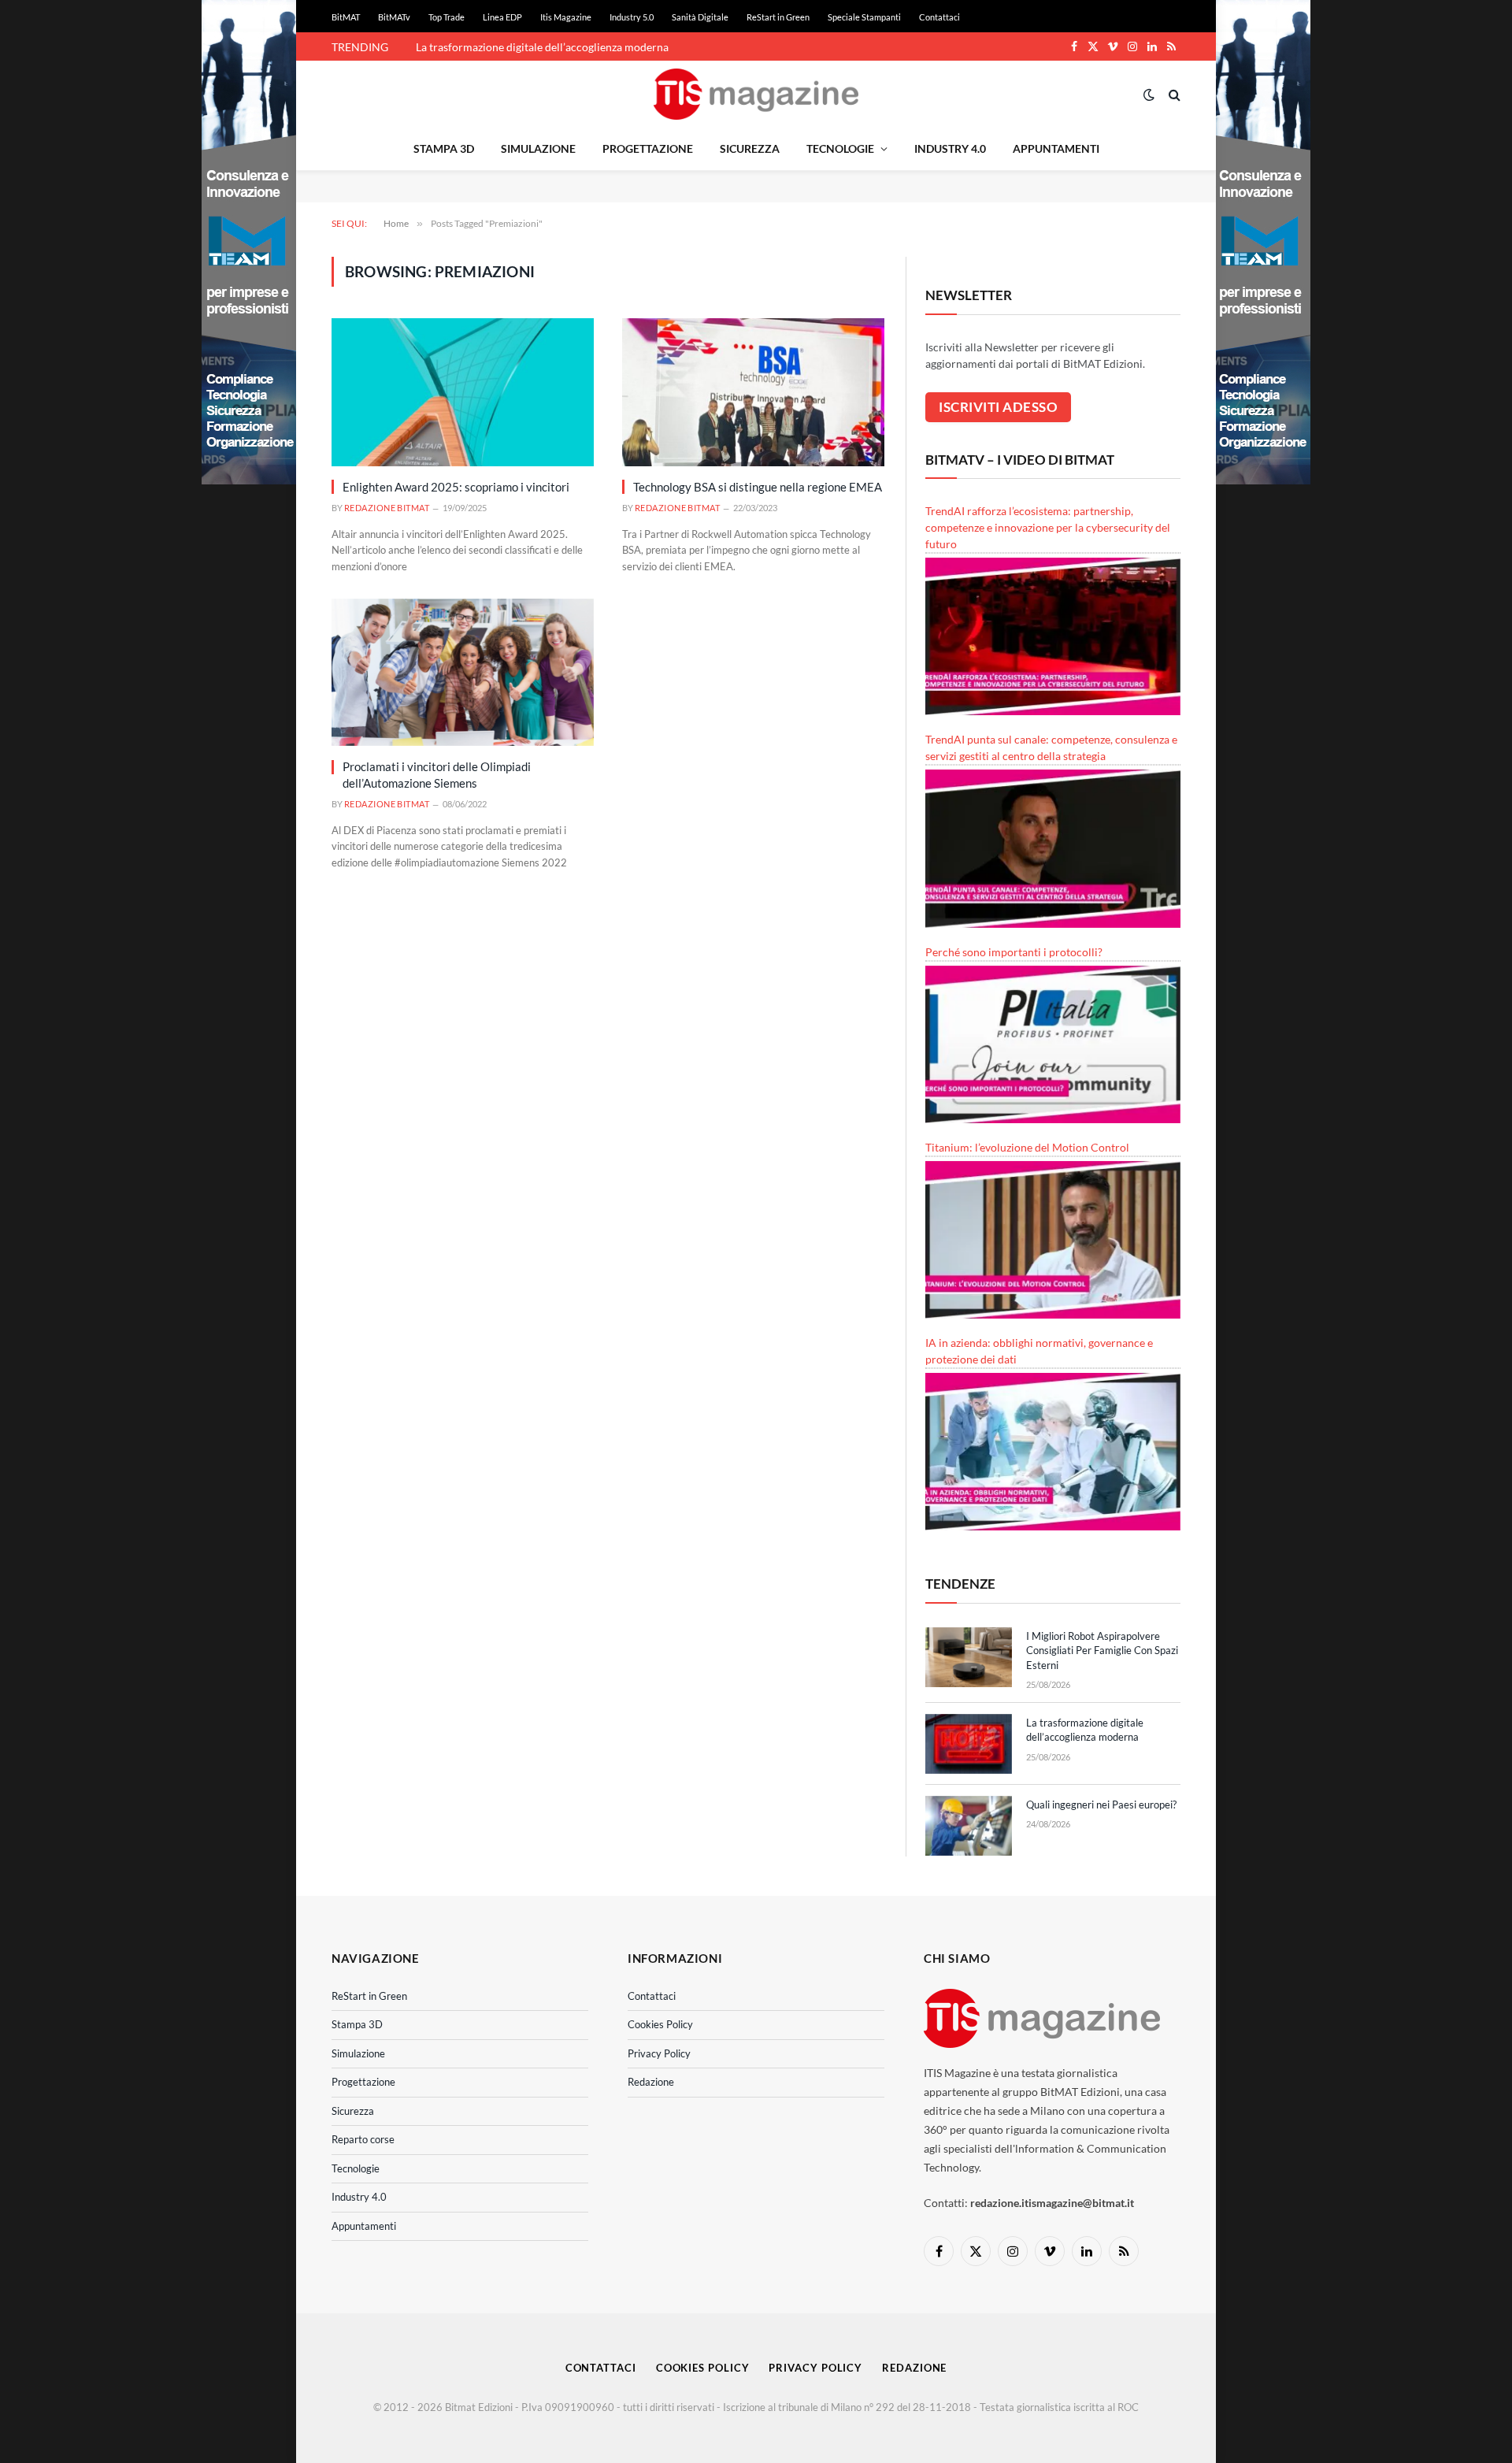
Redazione (651, 2082)
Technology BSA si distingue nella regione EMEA (758, 487)
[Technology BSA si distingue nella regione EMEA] (753, 392)
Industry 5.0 (632, 17)
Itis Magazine (566, 17)
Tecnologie (840, 148)
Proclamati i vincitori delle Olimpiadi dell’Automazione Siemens (437, 774)
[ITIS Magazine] (756, 94)
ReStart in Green (778, 17)
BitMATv (394, 17)
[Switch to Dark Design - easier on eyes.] (1149, 95)
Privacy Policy (659, 2053)
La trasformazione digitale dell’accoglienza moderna (542, 47)
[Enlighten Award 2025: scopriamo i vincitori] (463, 392)
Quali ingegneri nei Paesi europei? (1101, 1805)
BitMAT (346, 17)
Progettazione (648, 148)
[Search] (1173, 94)
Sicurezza (750, 148)
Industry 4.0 (950, 148)
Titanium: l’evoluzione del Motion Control (1027, 1147)
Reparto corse (363, 2139)
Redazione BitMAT (387, 508)
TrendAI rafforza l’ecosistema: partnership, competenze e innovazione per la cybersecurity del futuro (1048, 527)
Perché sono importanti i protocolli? (1014, 952)
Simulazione (538, 148)
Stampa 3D (444, 148)
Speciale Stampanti (864, 17)
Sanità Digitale (700, 17)
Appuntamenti (1056, 148)
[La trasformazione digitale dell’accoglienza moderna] (969, 1744)
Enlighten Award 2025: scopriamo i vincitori (456, 487)
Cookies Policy (660, 2024)
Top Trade (447, 17)
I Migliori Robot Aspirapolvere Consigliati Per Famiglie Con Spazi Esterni (1102, 1651)
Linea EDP (502, 17)
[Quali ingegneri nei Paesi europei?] (969, 1826)
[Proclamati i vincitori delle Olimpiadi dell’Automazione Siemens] (463, 672)
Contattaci (939, 17)
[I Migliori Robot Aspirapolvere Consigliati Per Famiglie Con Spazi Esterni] (969, 1657)
